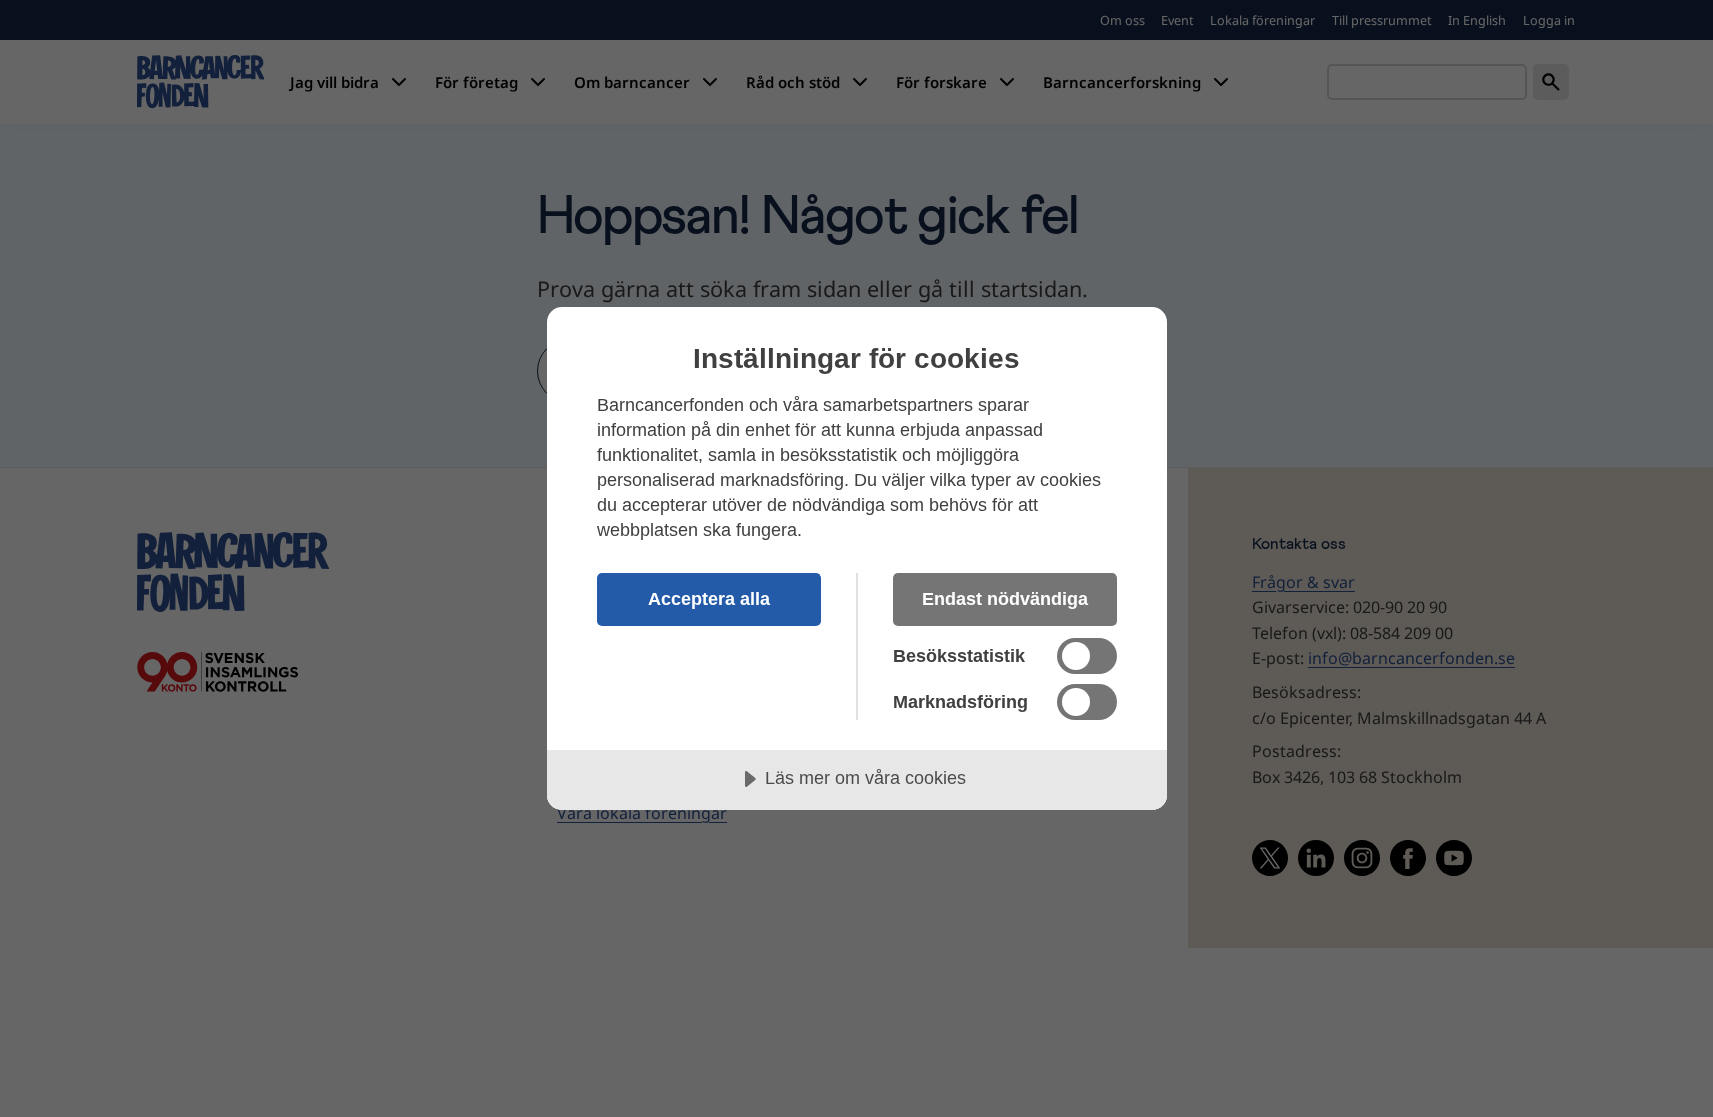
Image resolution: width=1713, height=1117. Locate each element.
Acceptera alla (709, 599)
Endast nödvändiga (1005, 599)
